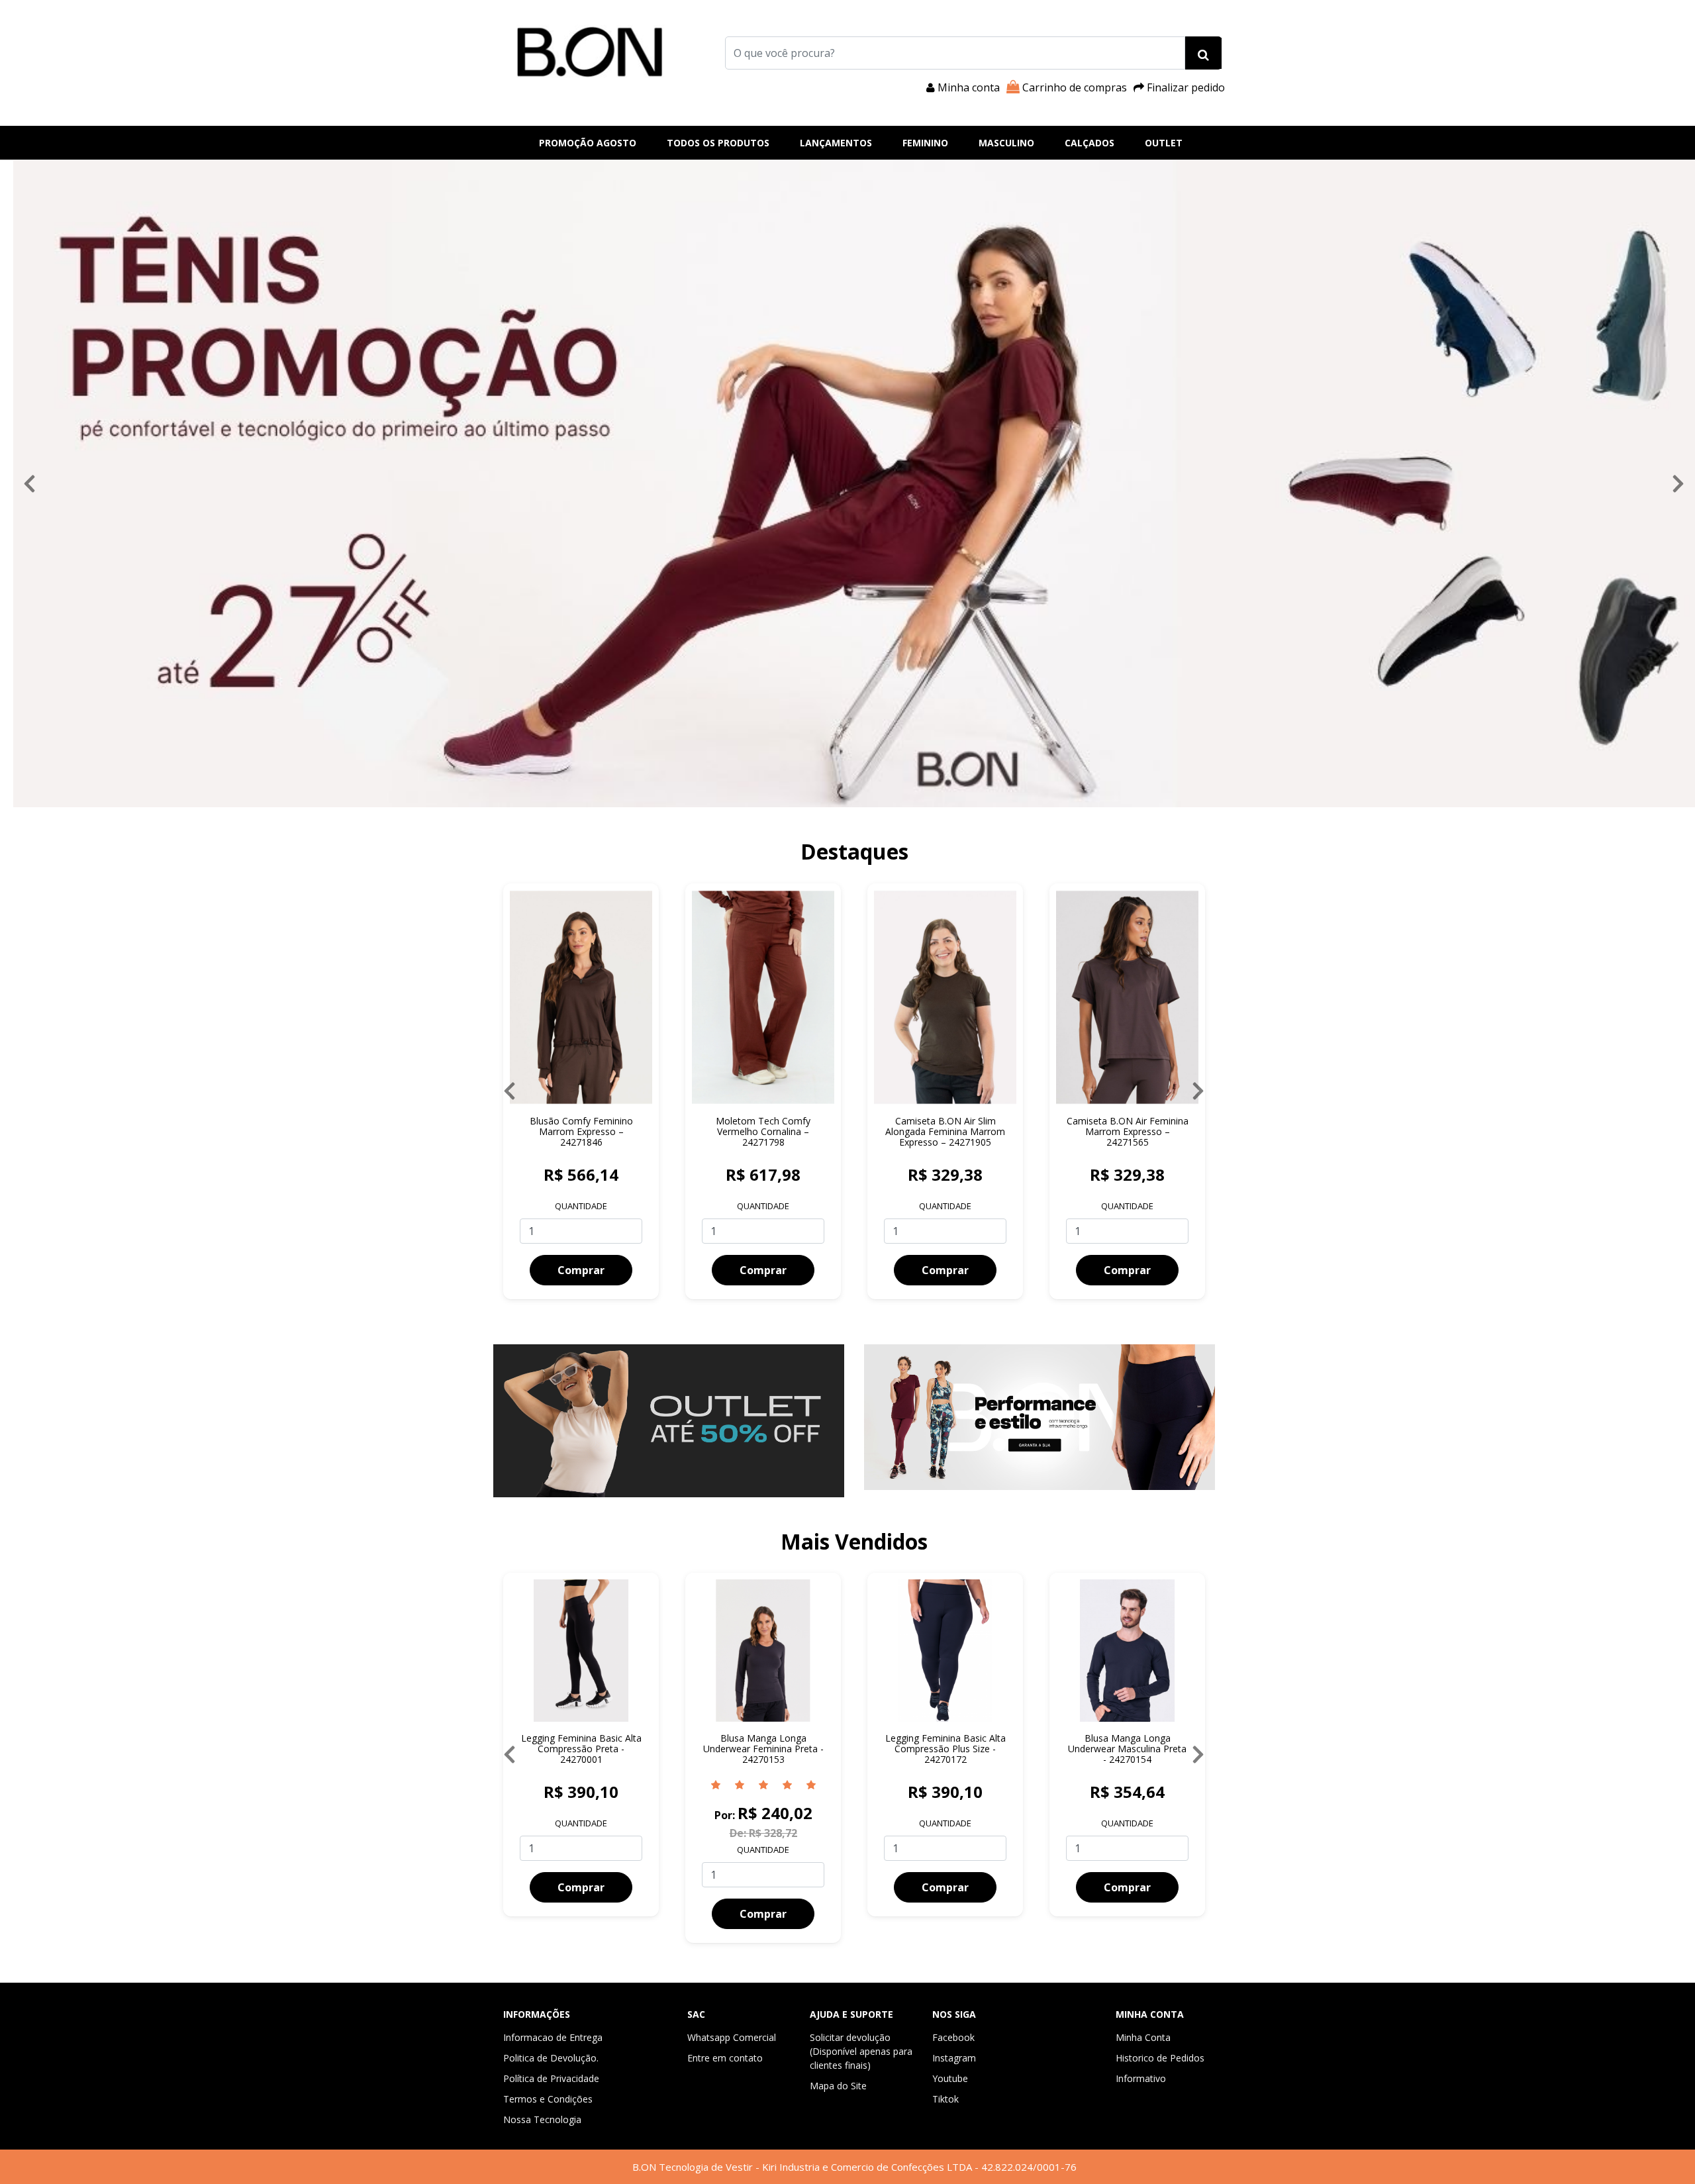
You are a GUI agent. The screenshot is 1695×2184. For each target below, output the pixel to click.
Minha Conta (1143, 2037)
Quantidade (581, 1206)
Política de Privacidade (551, 2078)
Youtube (950, 2078)
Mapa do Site (838, 2086)
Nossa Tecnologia (542, 2119)
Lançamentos (836, 143)
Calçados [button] (1090, 143)
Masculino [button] (1006, 143)
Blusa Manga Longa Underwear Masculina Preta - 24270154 (871, 1749)
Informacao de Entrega (553, 2037)
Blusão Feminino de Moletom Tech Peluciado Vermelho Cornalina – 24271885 (1127, 1137)
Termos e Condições (548, 2099)
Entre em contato (725, 2058)
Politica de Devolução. (551, 2058)
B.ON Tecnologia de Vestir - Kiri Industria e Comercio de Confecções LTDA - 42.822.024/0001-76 (854, 2167)
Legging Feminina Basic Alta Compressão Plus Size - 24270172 (689, 1749)
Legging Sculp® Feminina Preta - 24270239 (1053, 1743)
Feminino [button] (925, 143)
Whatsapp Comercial (732, 2037)
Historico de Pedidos (1160, 2058)
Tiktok (945, 2099)
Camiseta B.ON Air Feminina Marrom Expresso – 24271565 (945, 1131)
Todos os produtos (718, 143)
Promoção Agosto (588, 143)
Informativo (1141, 2078)
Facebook (953, 2037)
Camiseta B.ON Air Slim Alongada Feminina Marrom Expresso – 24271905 (763, 1131)
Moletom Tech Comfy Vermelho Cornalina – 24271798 (581, 1131)
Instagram (954, 2058)
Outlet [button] (1164, 143)
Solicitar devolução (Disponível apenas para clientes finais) (861, 2051)
